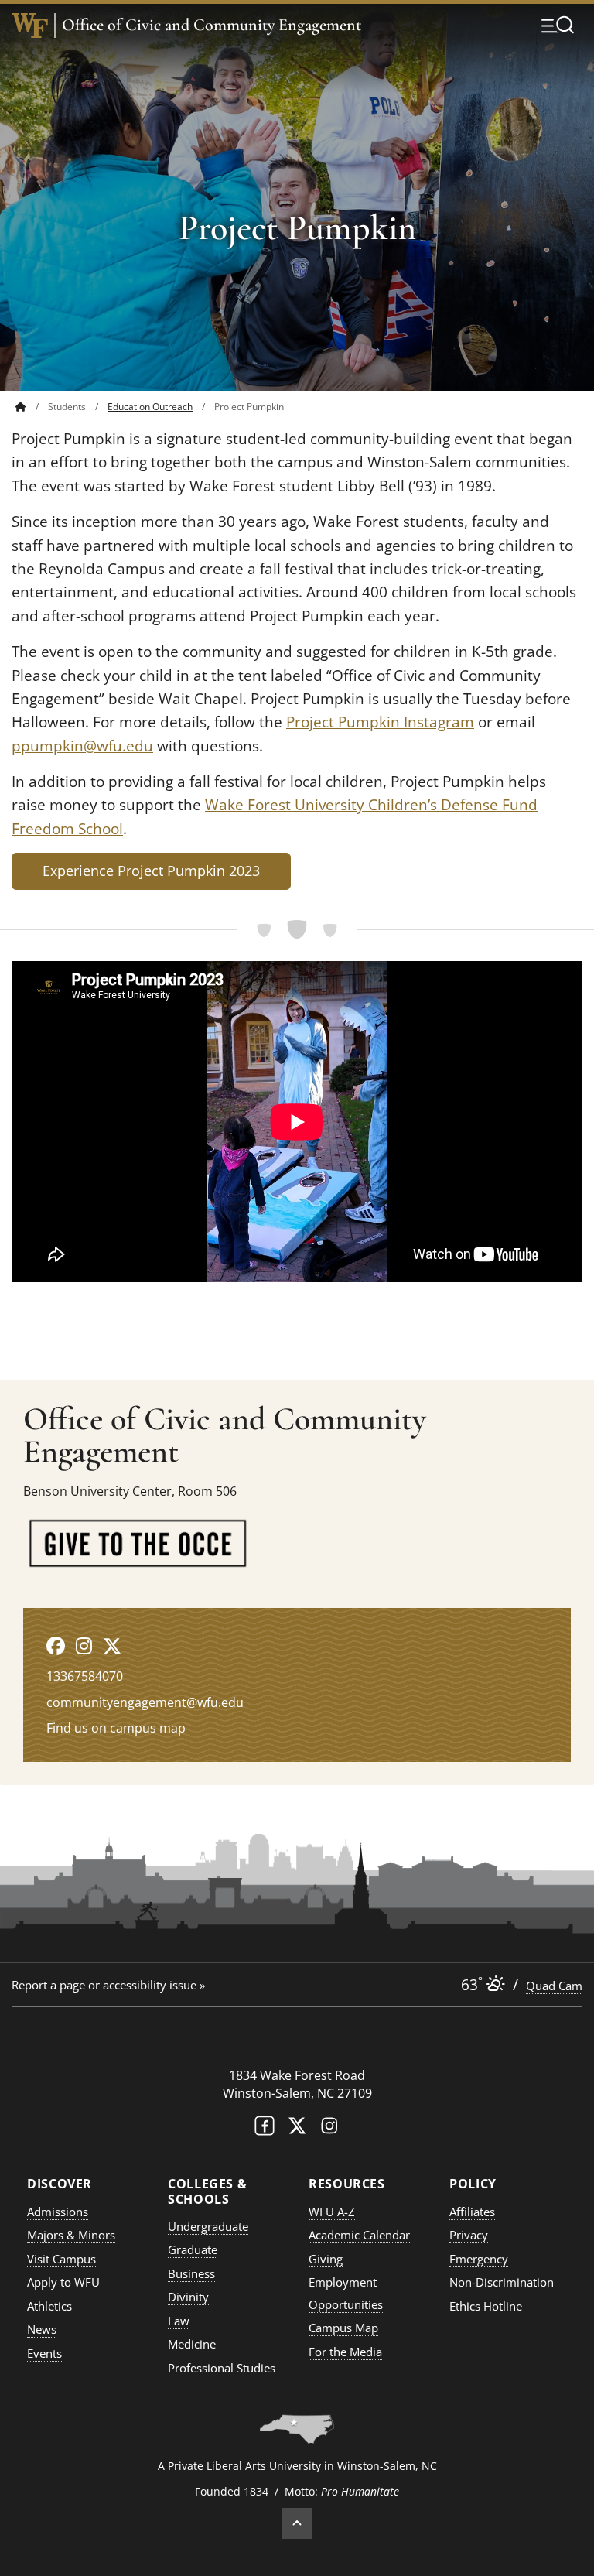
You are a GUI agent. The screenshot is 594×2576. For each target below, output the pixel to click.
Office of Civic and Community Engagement (212, 25)
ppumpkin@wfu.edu (82, 746)
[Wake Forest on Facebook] (265, 2129)
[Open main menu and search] (558, 25)
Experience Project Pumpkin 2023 (151, 871)
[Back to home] (21, 407)
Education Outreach (150, 407)
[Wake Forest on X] (297, 2129)
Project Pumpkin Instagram (380, 722)
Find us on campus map (116, 1728)
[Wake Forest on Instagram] (329, 2129)
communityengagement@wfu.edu (145, 1702)
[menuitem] (32, 407)
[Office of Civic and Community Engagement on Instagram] (84, 1645)
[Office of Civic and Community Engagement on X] (112, 1645)
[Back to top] (297, 2523)
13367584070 (85, 1676)
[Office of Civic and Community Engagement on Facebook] (56, 1645)
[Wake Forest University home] (30, 26)
